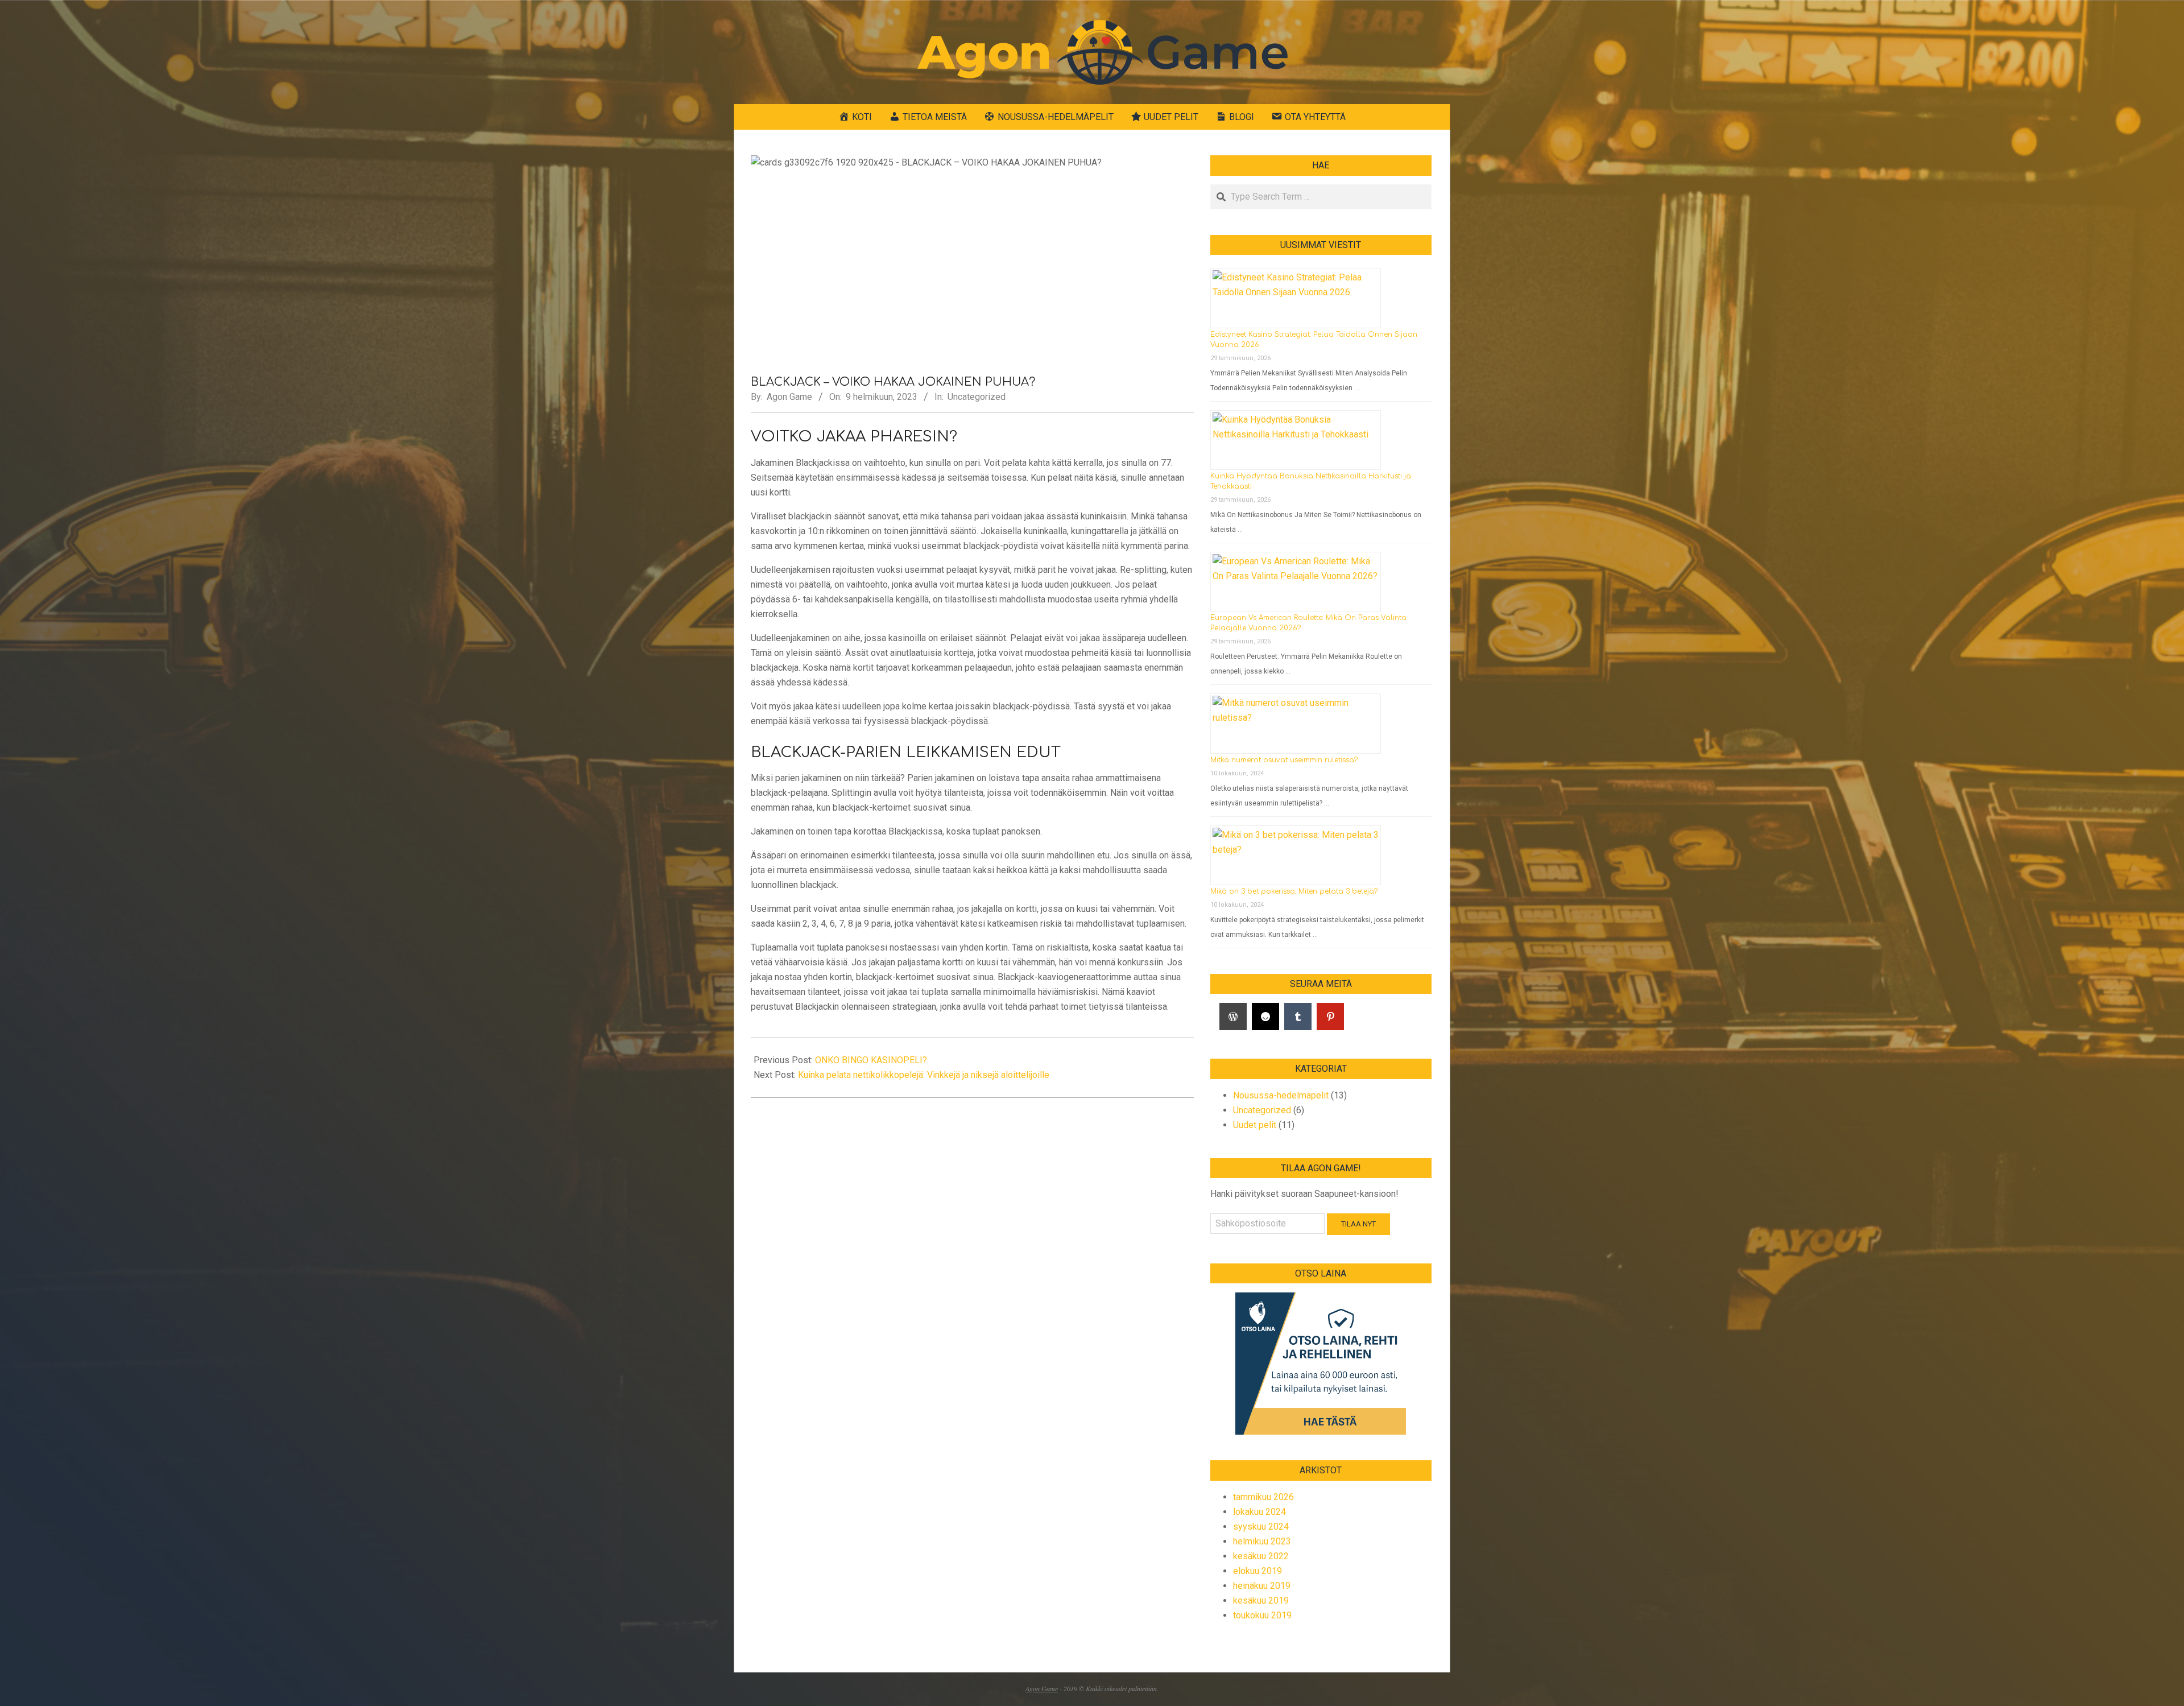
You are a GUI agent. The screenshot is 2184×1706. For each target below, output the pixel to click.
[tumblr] (1298, 1017)
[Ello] (1265, 1017)
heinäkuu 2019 (1262, 1586)
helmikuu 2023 (1262, 1541)
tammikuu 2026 (1263, 1497)
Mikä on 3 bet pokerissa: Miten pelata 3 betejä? (1294, 891)
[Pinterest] (1330, 1017)
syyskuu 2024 (1261, 1527)
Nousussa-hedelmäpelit (1281, 1095)
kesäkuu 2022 (1261, 1556)
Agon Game (1042, 1688)
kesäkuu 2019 (1261, 1600)
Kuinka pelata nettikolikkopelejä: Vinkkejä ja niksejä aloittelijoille (924, 1075)
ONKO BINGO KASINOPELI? (871, 1060)
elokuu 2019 (1258, 1571)
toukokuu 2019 (1262, 1615)
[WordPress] (1233, 1017)
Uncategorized (977, 397)
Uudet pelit (1255, 1125)
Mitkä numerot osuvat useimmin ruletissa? (1284, 760)
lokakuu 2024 (1259, 1512)
